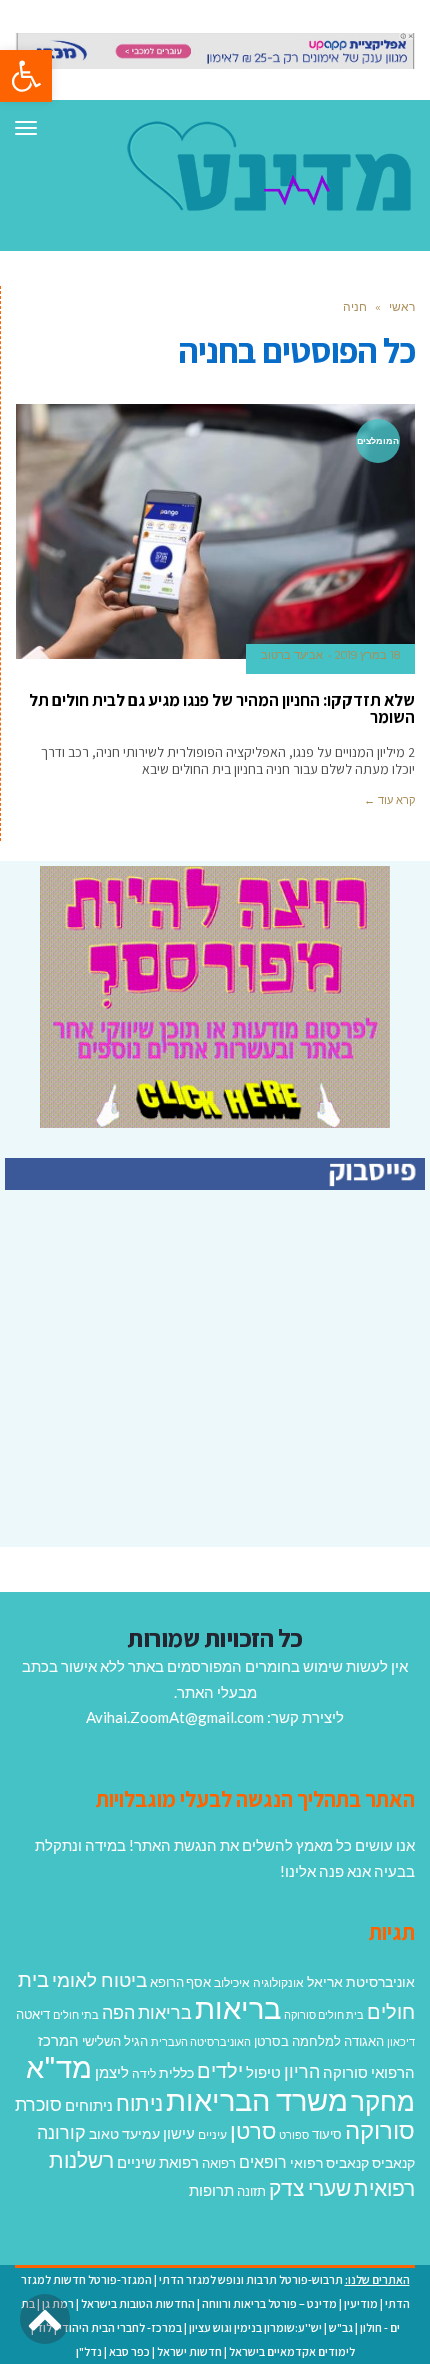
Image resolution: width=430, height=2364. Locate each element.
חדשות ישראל (189, 2351)
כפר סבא (129, 2351)
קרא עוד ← (389, 800)
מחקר (383, 2101)
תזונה (251, 2191)
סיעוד (327, 2134)
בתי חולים (76, 2014)
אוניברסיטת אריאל (361, 1981)
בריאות (238, 2007)
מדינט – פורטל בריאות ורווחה (269, 2303)
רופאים (263, 2161)
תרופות (211, 2190)
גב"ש (341, 2327)
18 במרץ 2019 (367, 655)
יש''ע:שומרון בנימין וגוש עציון (255, 2327)
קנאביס (393, 2162)
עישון (179, 2133)
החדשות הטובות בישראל (138, 2303)
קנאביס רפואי (329, 2162)
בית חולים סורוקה (324, 2014)
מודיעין (361, 2303)
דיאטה (33, 2014)
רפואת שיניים (158, 2162)
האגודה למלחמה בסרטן (319, 2041)
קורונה (61, 2132)
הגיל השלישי (115, 2041)
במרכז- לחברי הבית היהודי (120, 2327)
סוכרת (38, 2104)
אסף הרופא (180, 1982)
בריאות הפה (147, 2012)
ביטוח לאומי (99, 1979)
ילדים (220, 2070)
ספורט (294, 2134)
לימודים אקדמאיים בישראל (292, 2351)
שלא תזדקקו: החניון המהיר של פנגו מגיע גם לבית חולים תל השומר (222, 708)
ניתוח (139, 2103)
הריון (302, 2071)
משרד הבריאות (257, 2099)
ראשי (402, 306)
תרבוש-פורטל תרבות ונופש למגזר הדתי (251, 2279)
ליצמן (112, 2072)
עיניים (212, 2134)
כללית (176, 2072)
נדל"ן (89, 2351)
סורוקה (380, 2130)
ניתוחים (89, 2105)
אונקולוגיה (278, 1982)
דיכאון (401, 2041)
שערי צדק (310, 2188)
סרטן (253, 2130)
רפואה (219, 2163)
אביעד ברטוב (292, 655)
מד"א (59, 2066)
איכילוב (232, 1982)
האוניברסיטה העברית (201, 2041)
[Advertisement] (257, 1405)
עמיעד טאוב (124, 2133)
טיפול (263, 2072)
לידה (144, 2073)
